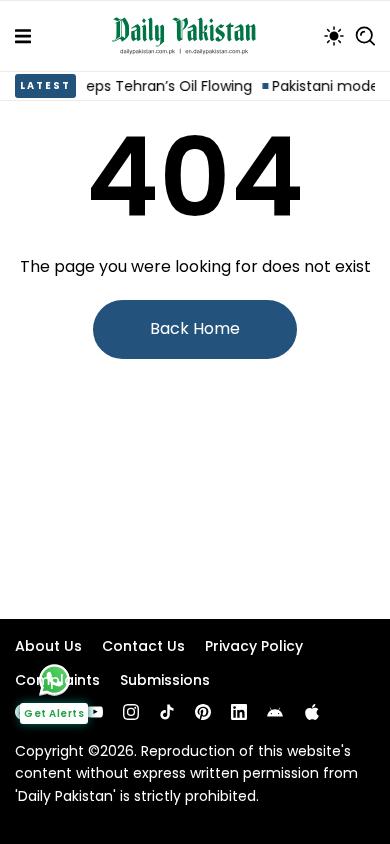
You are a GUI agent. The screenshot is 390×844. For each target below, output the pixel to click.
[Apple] (312, 712)
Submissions (165, 680)
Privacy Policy (254, 646)
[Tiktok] (167, 712)
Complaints (57, 680)
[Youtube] (95, 712)
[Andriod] (275, 712)
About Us (48, 646)
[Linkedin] (239, 712)
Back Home (195, 328)
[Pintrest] (203, 712)
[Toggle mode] (334, 36)
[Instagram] (131, 712)
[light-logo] (189, 36)
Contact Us (143, 646)
